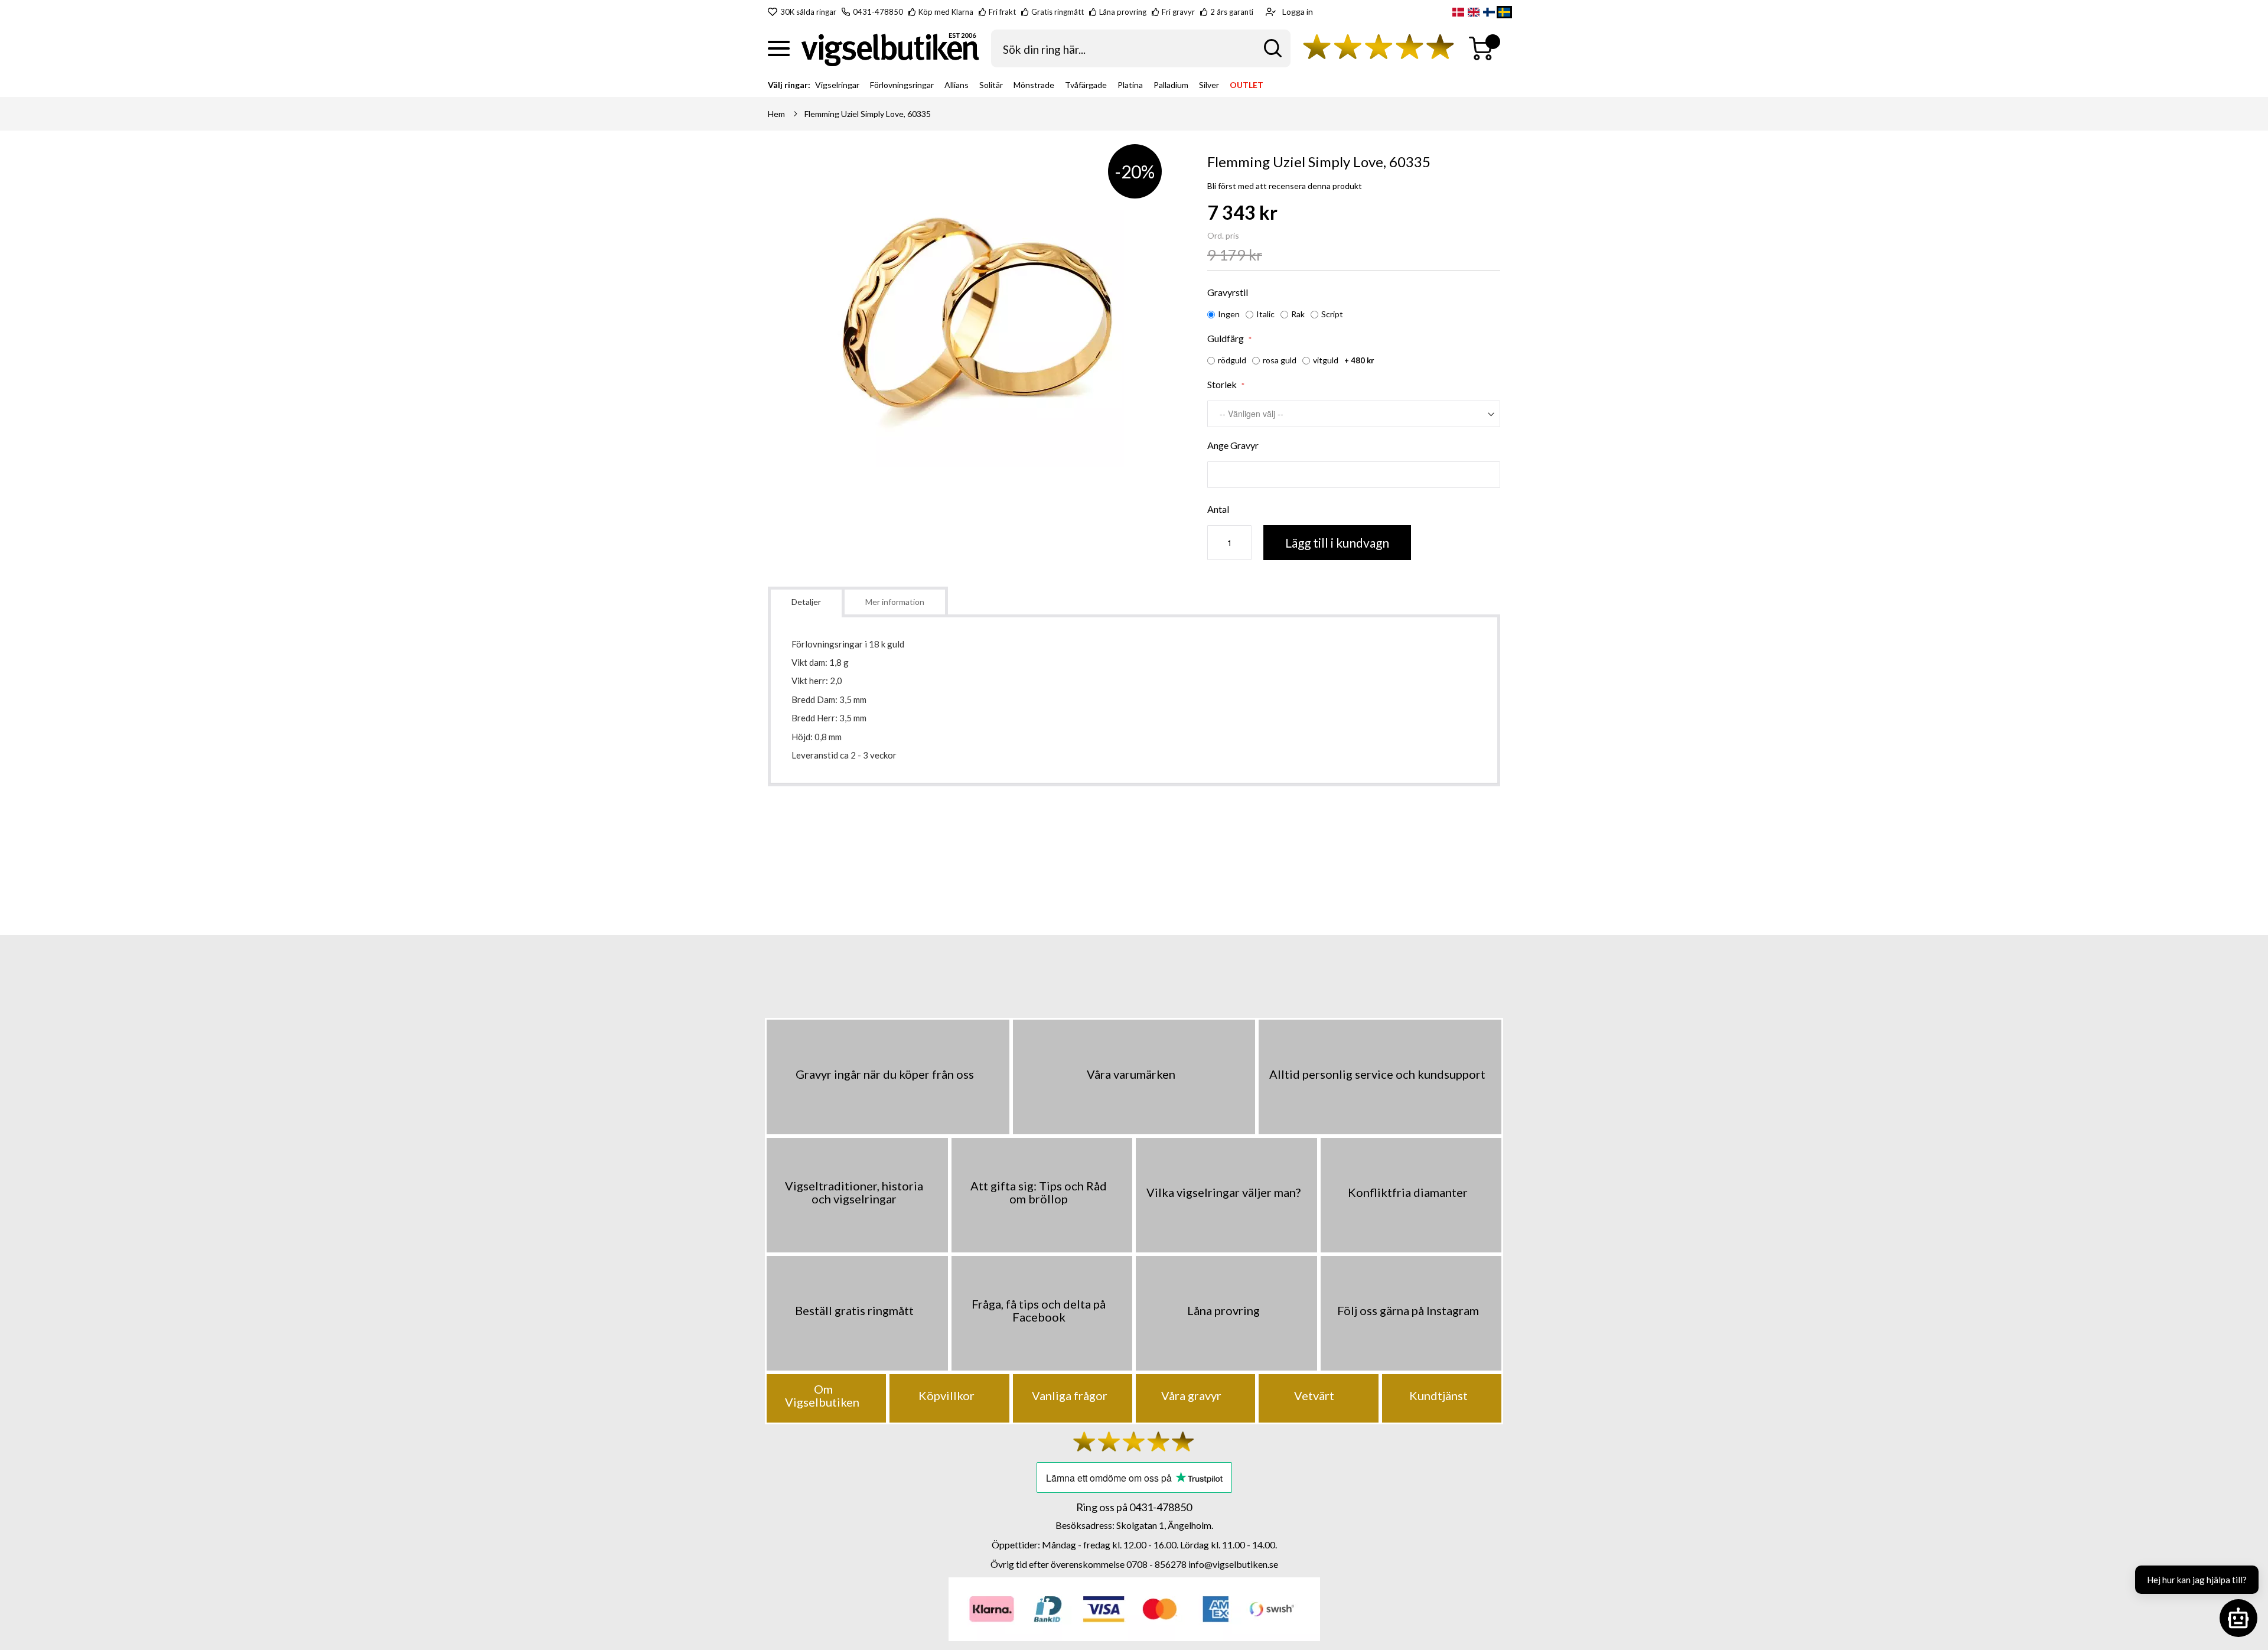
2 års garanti (1232, 12)
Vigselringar (837, 85)
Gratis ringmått (1058, 12)
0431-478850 (878, 12)
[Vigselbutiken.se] (890, 49)
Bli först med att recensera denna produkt (1285, 186)
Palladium (1171, 85)
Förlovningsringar (902, 85)
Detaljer (806, 602)
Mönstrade (1034, 85)
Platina (1130, 85)
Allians (957, 85)
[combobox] (1141, 48)
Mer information (895, 602)
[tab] (806, 602)
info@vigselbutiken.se (1233, 1564)
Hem (776, 114)
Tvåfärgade (1086, 85)
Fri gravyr (1178, 12)
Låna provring (1123, 12)
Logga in (1298, 12)
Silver (1209, 85)
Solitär (991, 85)
